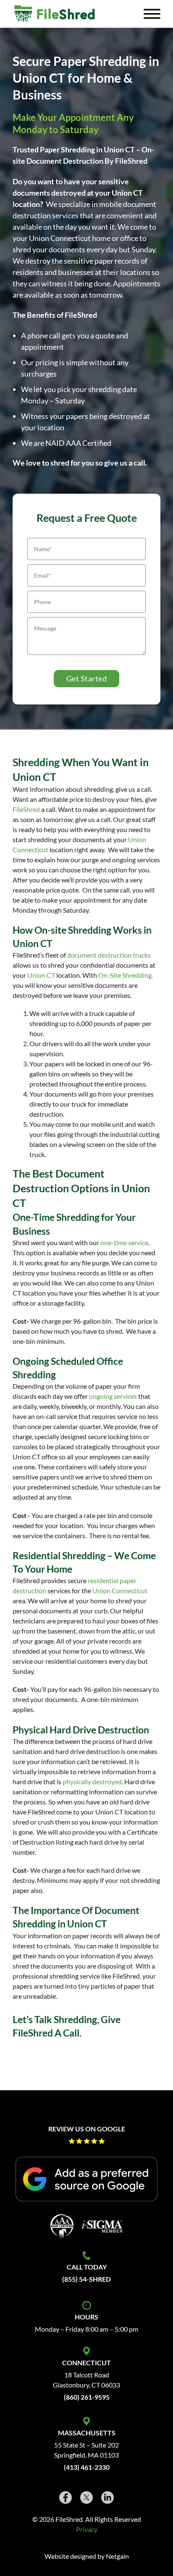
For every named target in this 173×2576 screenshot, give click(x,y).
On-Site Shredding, (126, 975)
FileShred (26, 809)
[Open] (152, 14)
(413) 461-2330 (87, 2467)
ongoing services (113, 1396)
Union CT (41, 975)
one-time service (124, 1242)
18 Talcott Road (87, 2375)
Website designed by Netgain (87, 2556)
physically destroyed (92, 1781)
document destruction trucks (109, 955)
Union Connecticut (120, 1590)
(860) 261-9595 (87, 2397)
